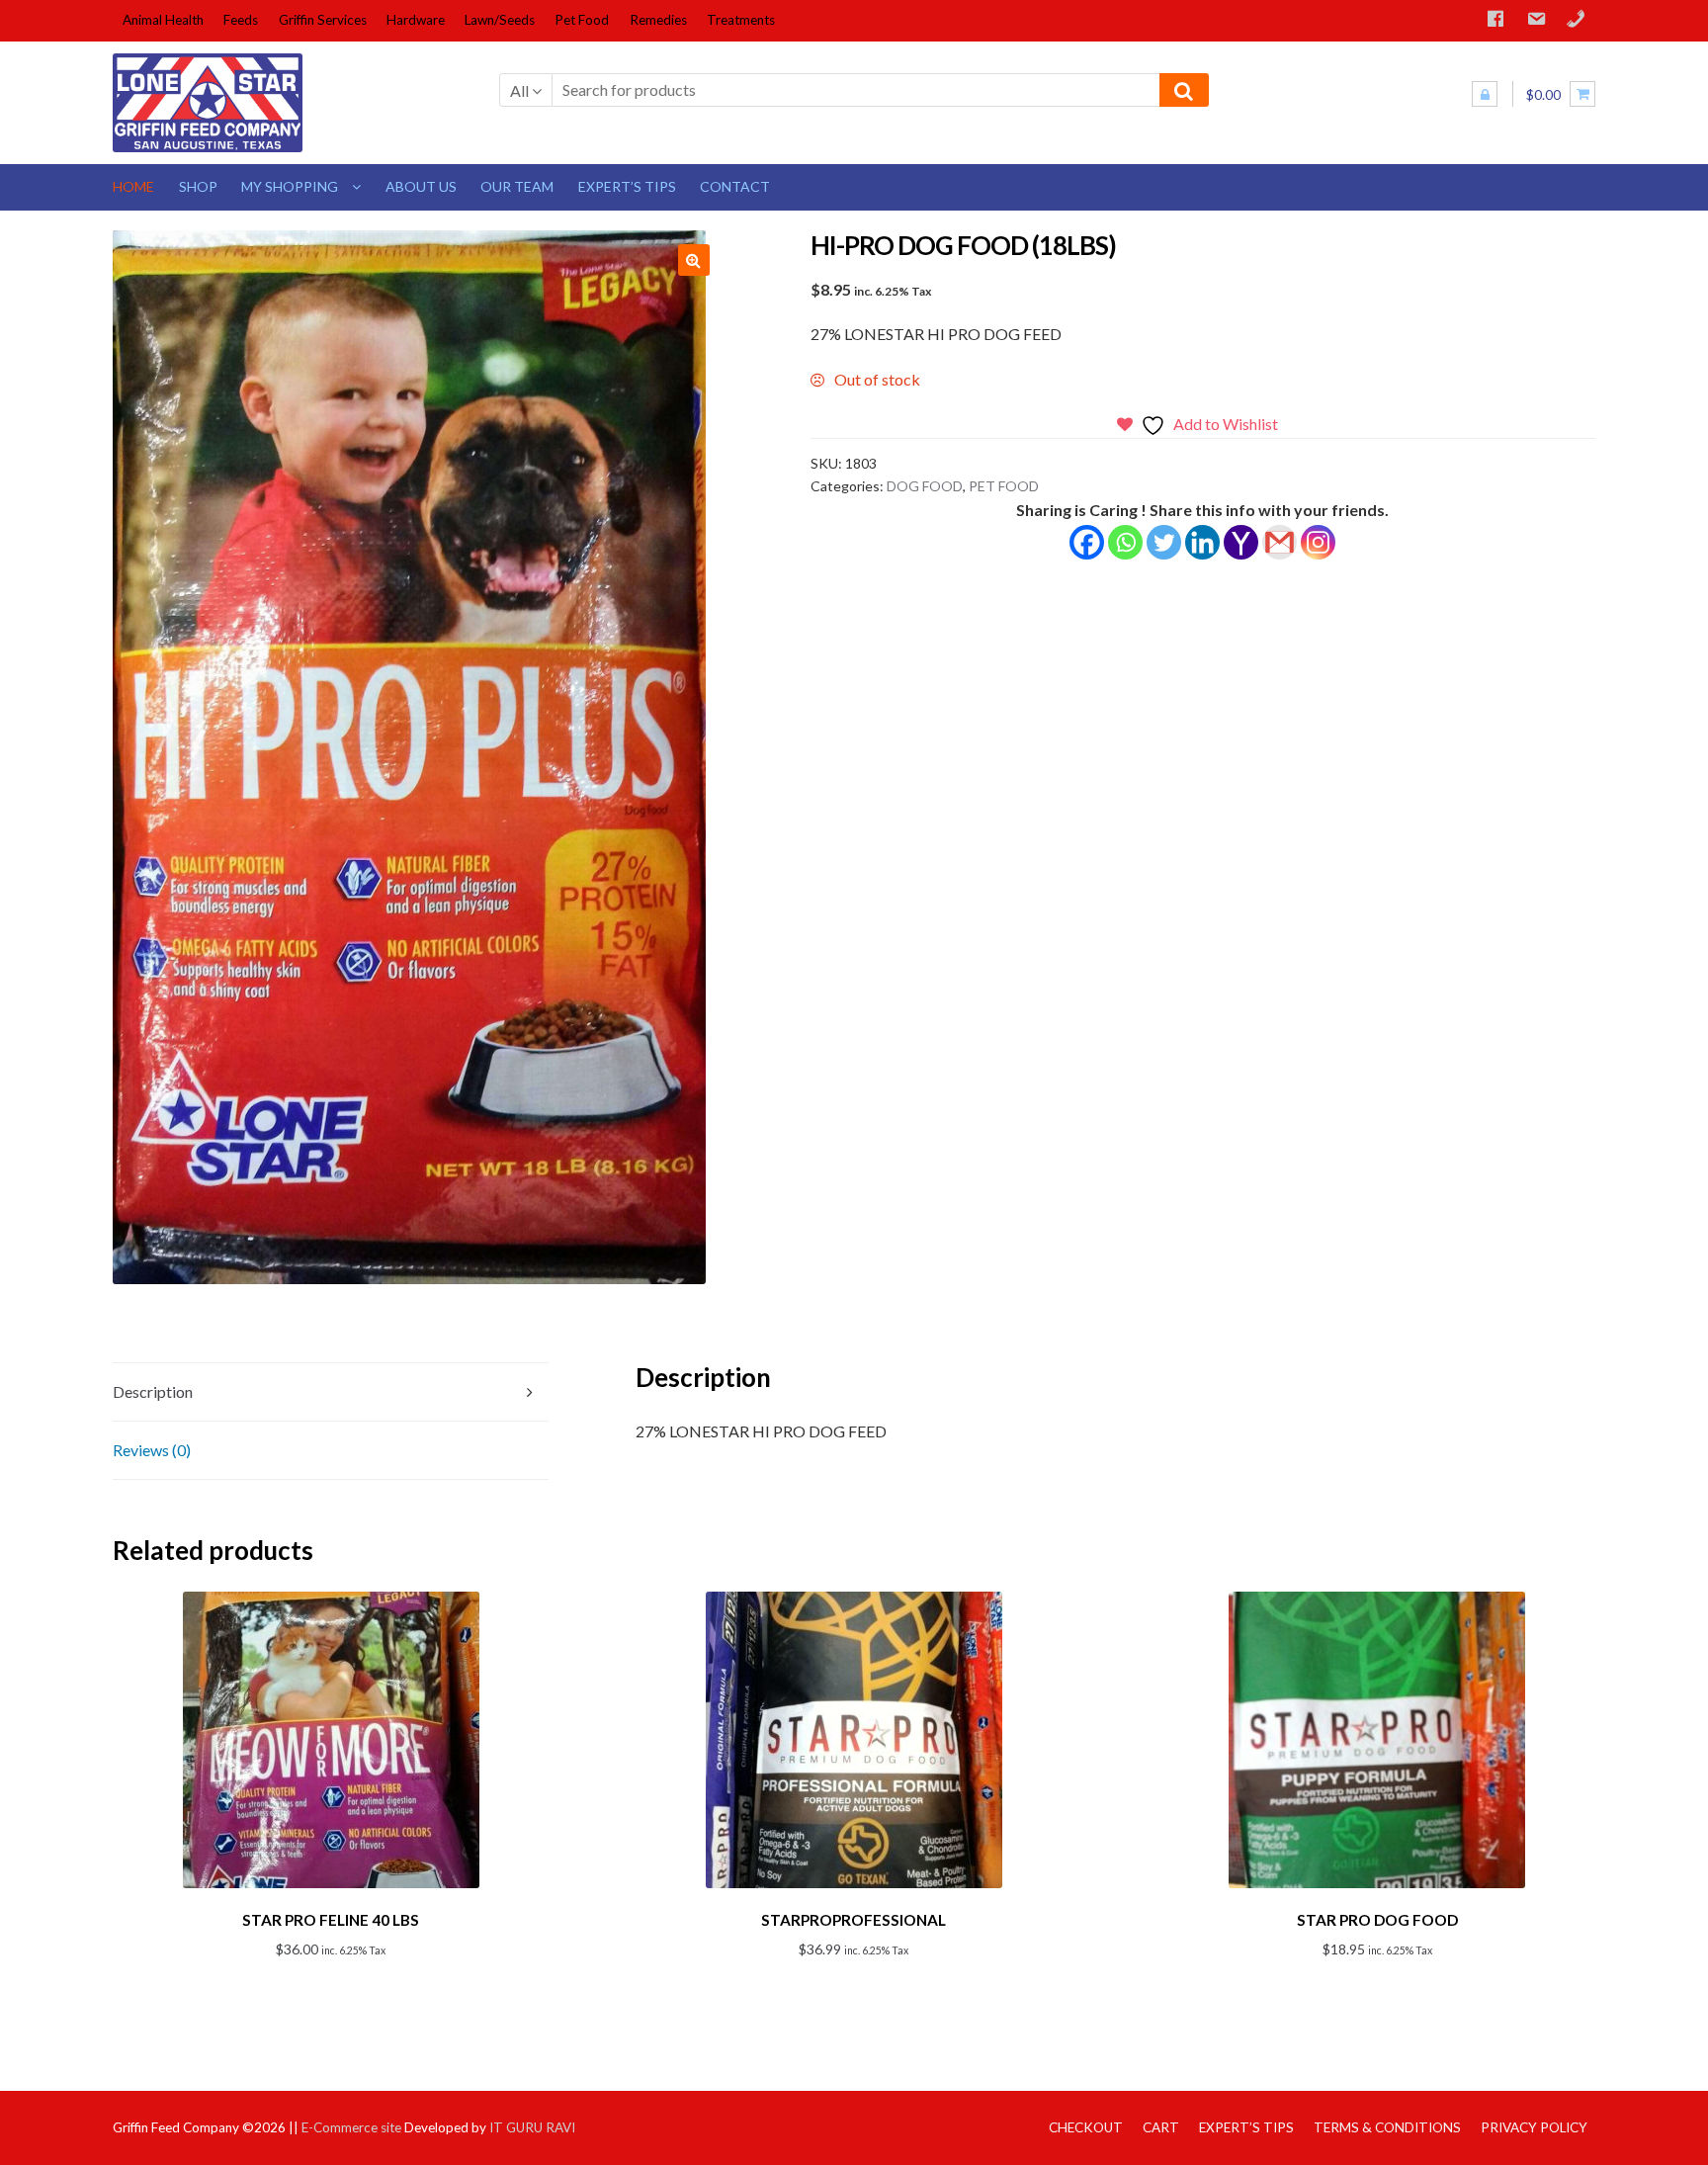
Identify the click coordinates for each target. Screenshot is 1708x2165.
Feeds (241, 20)
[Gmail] (1280, 542)
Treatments (741, 20)
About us (421, 186)
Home (133, 186)
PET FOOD (1004, 486)
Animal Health (163, 20)
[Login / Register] (1485, 94)
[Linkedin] (1202, 542)
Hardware (416, 20)
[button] (694, 260)
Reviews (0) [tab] (152, 1450)
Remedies (658, 20)
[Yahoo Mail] (1241, 542)
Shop (198, 186)
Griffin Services (323, 20)
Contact (735, 186)
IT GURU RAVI (532, 2127)
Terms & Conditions (1387, 2127)
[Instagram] (1318, 542)
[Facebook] (1087, 542)
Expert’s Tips (627, 186)
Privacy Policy (1534, 2127)
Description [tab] (153, 1391)
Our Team (517, 186)
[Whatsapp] (1125, 542)
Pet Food (582, 20)
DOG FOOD (925, 486)
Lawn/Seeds (500, 20)
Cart (1161, 2127)
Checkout (1086, 2127)
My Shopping (290, 186)
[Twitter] (1164, 542)
